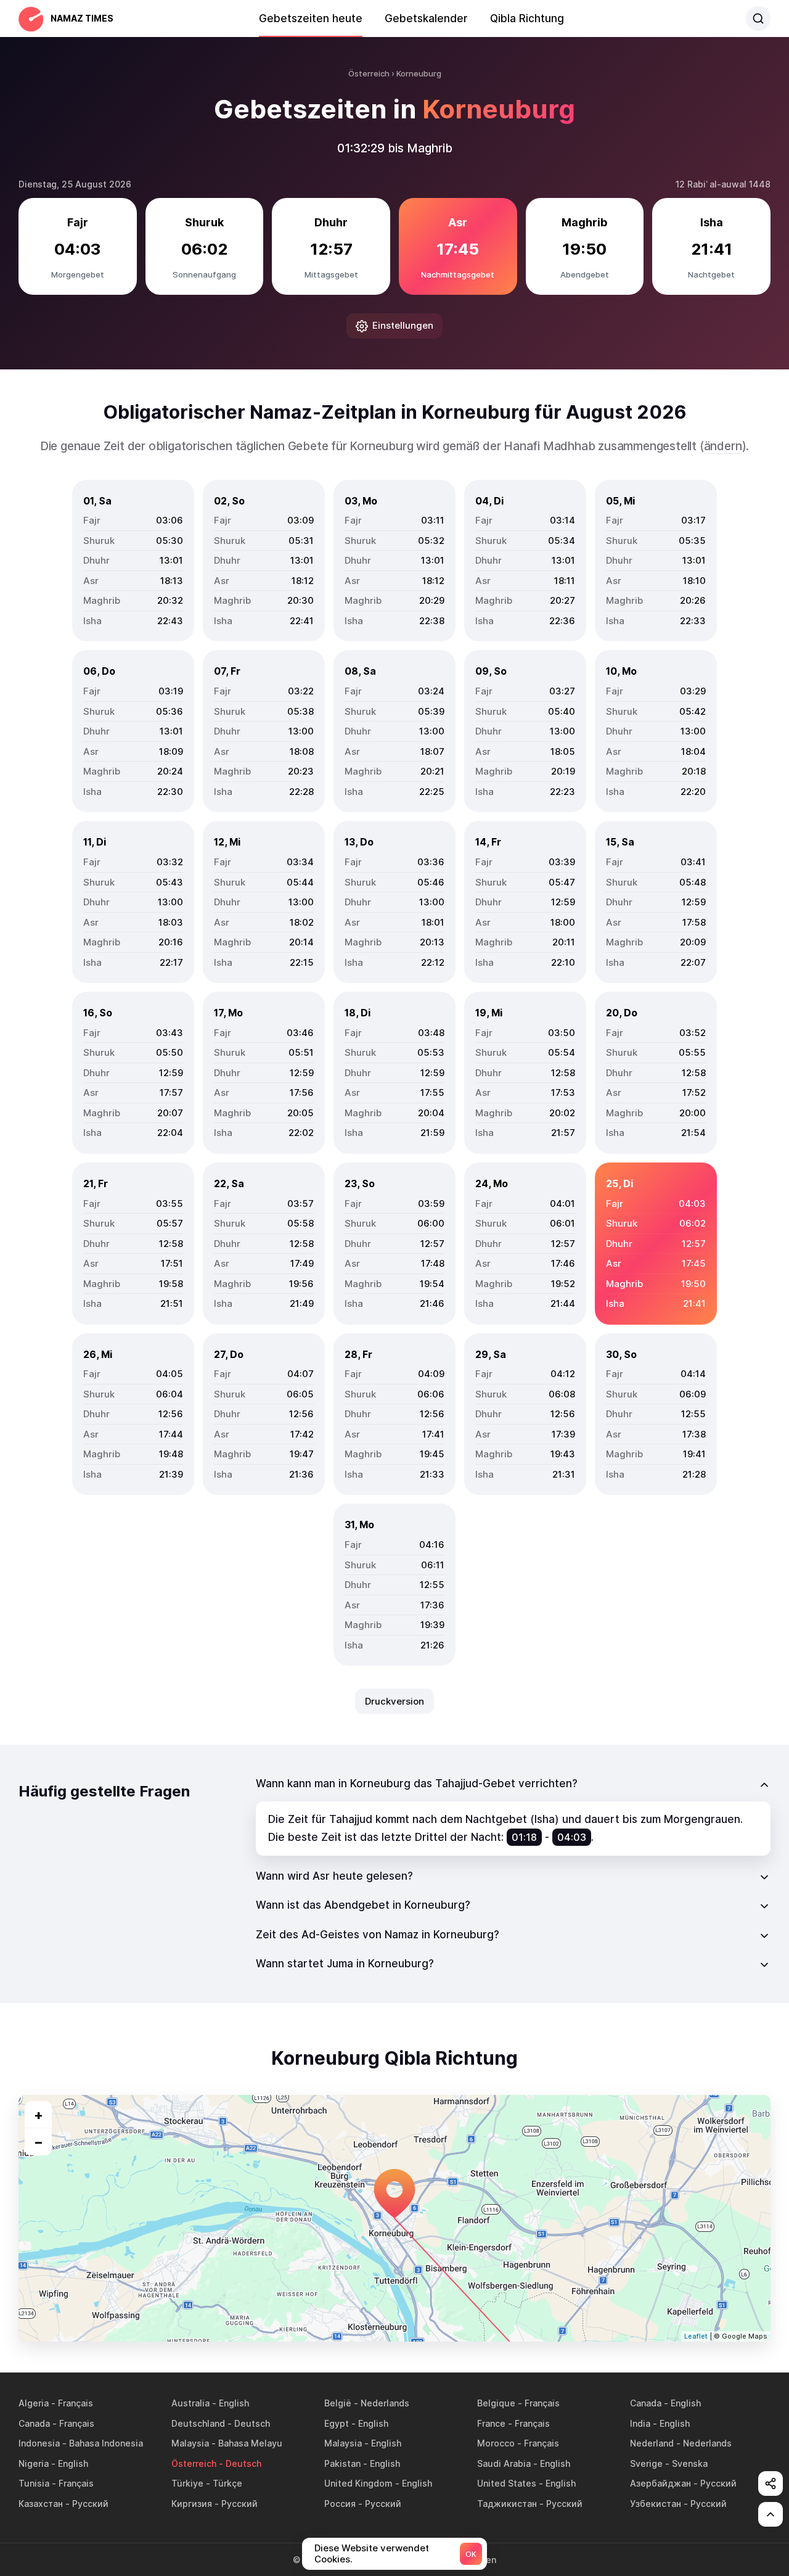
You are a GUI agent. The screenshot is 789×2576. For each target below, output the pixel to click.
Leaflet (696, 2336)
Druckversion (394, 1701)
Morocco (496, 2443)
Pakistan (342, 2463)
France (491, 2423)
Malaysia (190, 2443)
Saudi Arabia (504, 2463)
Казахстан (41, 2504)
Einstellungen (403, 325)
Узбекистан (656, 2504)
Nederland (652, 2443)
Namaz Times (82, 18)
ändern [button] (723, 446)
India (640, 2423)
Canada (646, 2403)
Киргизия (192, 2504)
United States (507, 2483)
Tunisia (34, 2483)
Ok (471, 2554)
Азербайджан (660, 2483)
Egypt (337, 2423)
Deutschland (198, 2423)
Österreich (194, 2463)
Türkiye (187, 2483)
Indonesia (39, 2443)
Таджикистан (507, 2504)
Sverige (646, 2463)
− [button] (39, 2142)
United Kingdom (358, 2483)
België (338, 2403)
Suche (758, 19)
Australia (190, 2403)
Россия (340, 2504)
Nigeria (34, 2463)
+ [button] (39, 2115)
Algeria (34, 2403)
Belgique (496, 2403)
